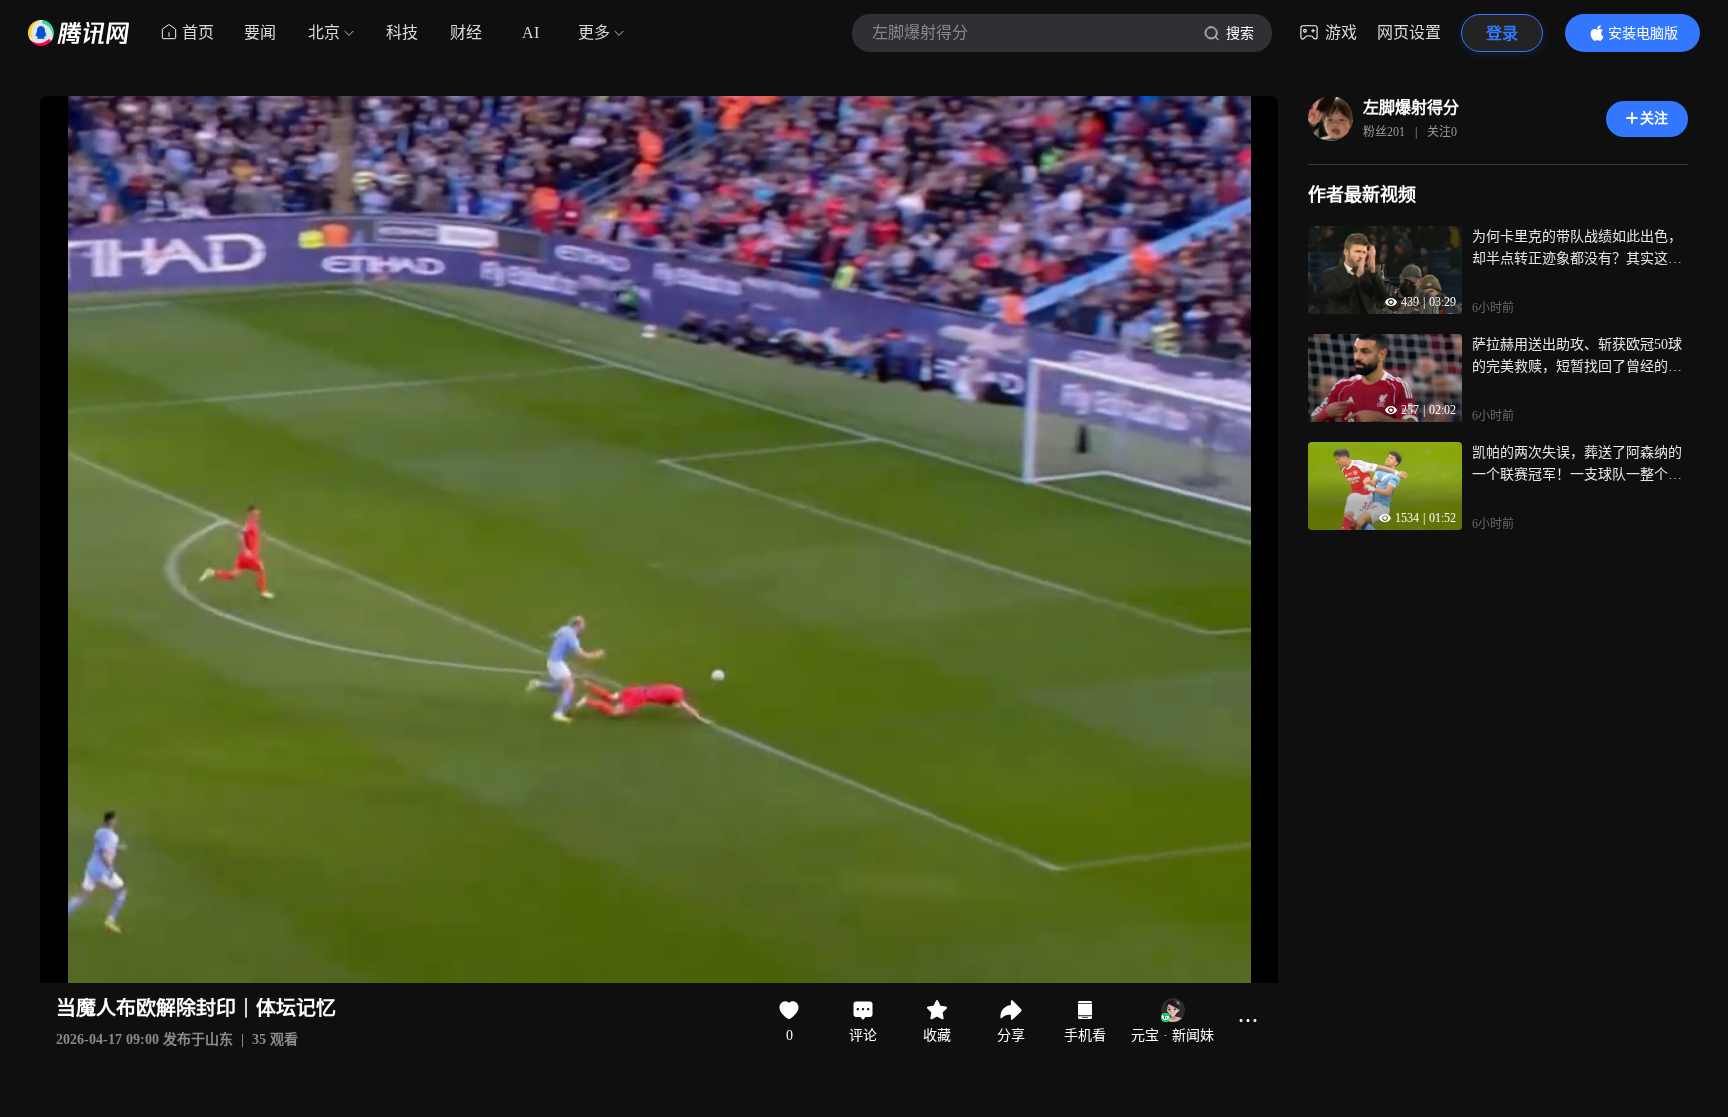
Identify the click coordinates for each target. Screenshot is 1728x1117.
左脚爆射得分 (1411, 107)
